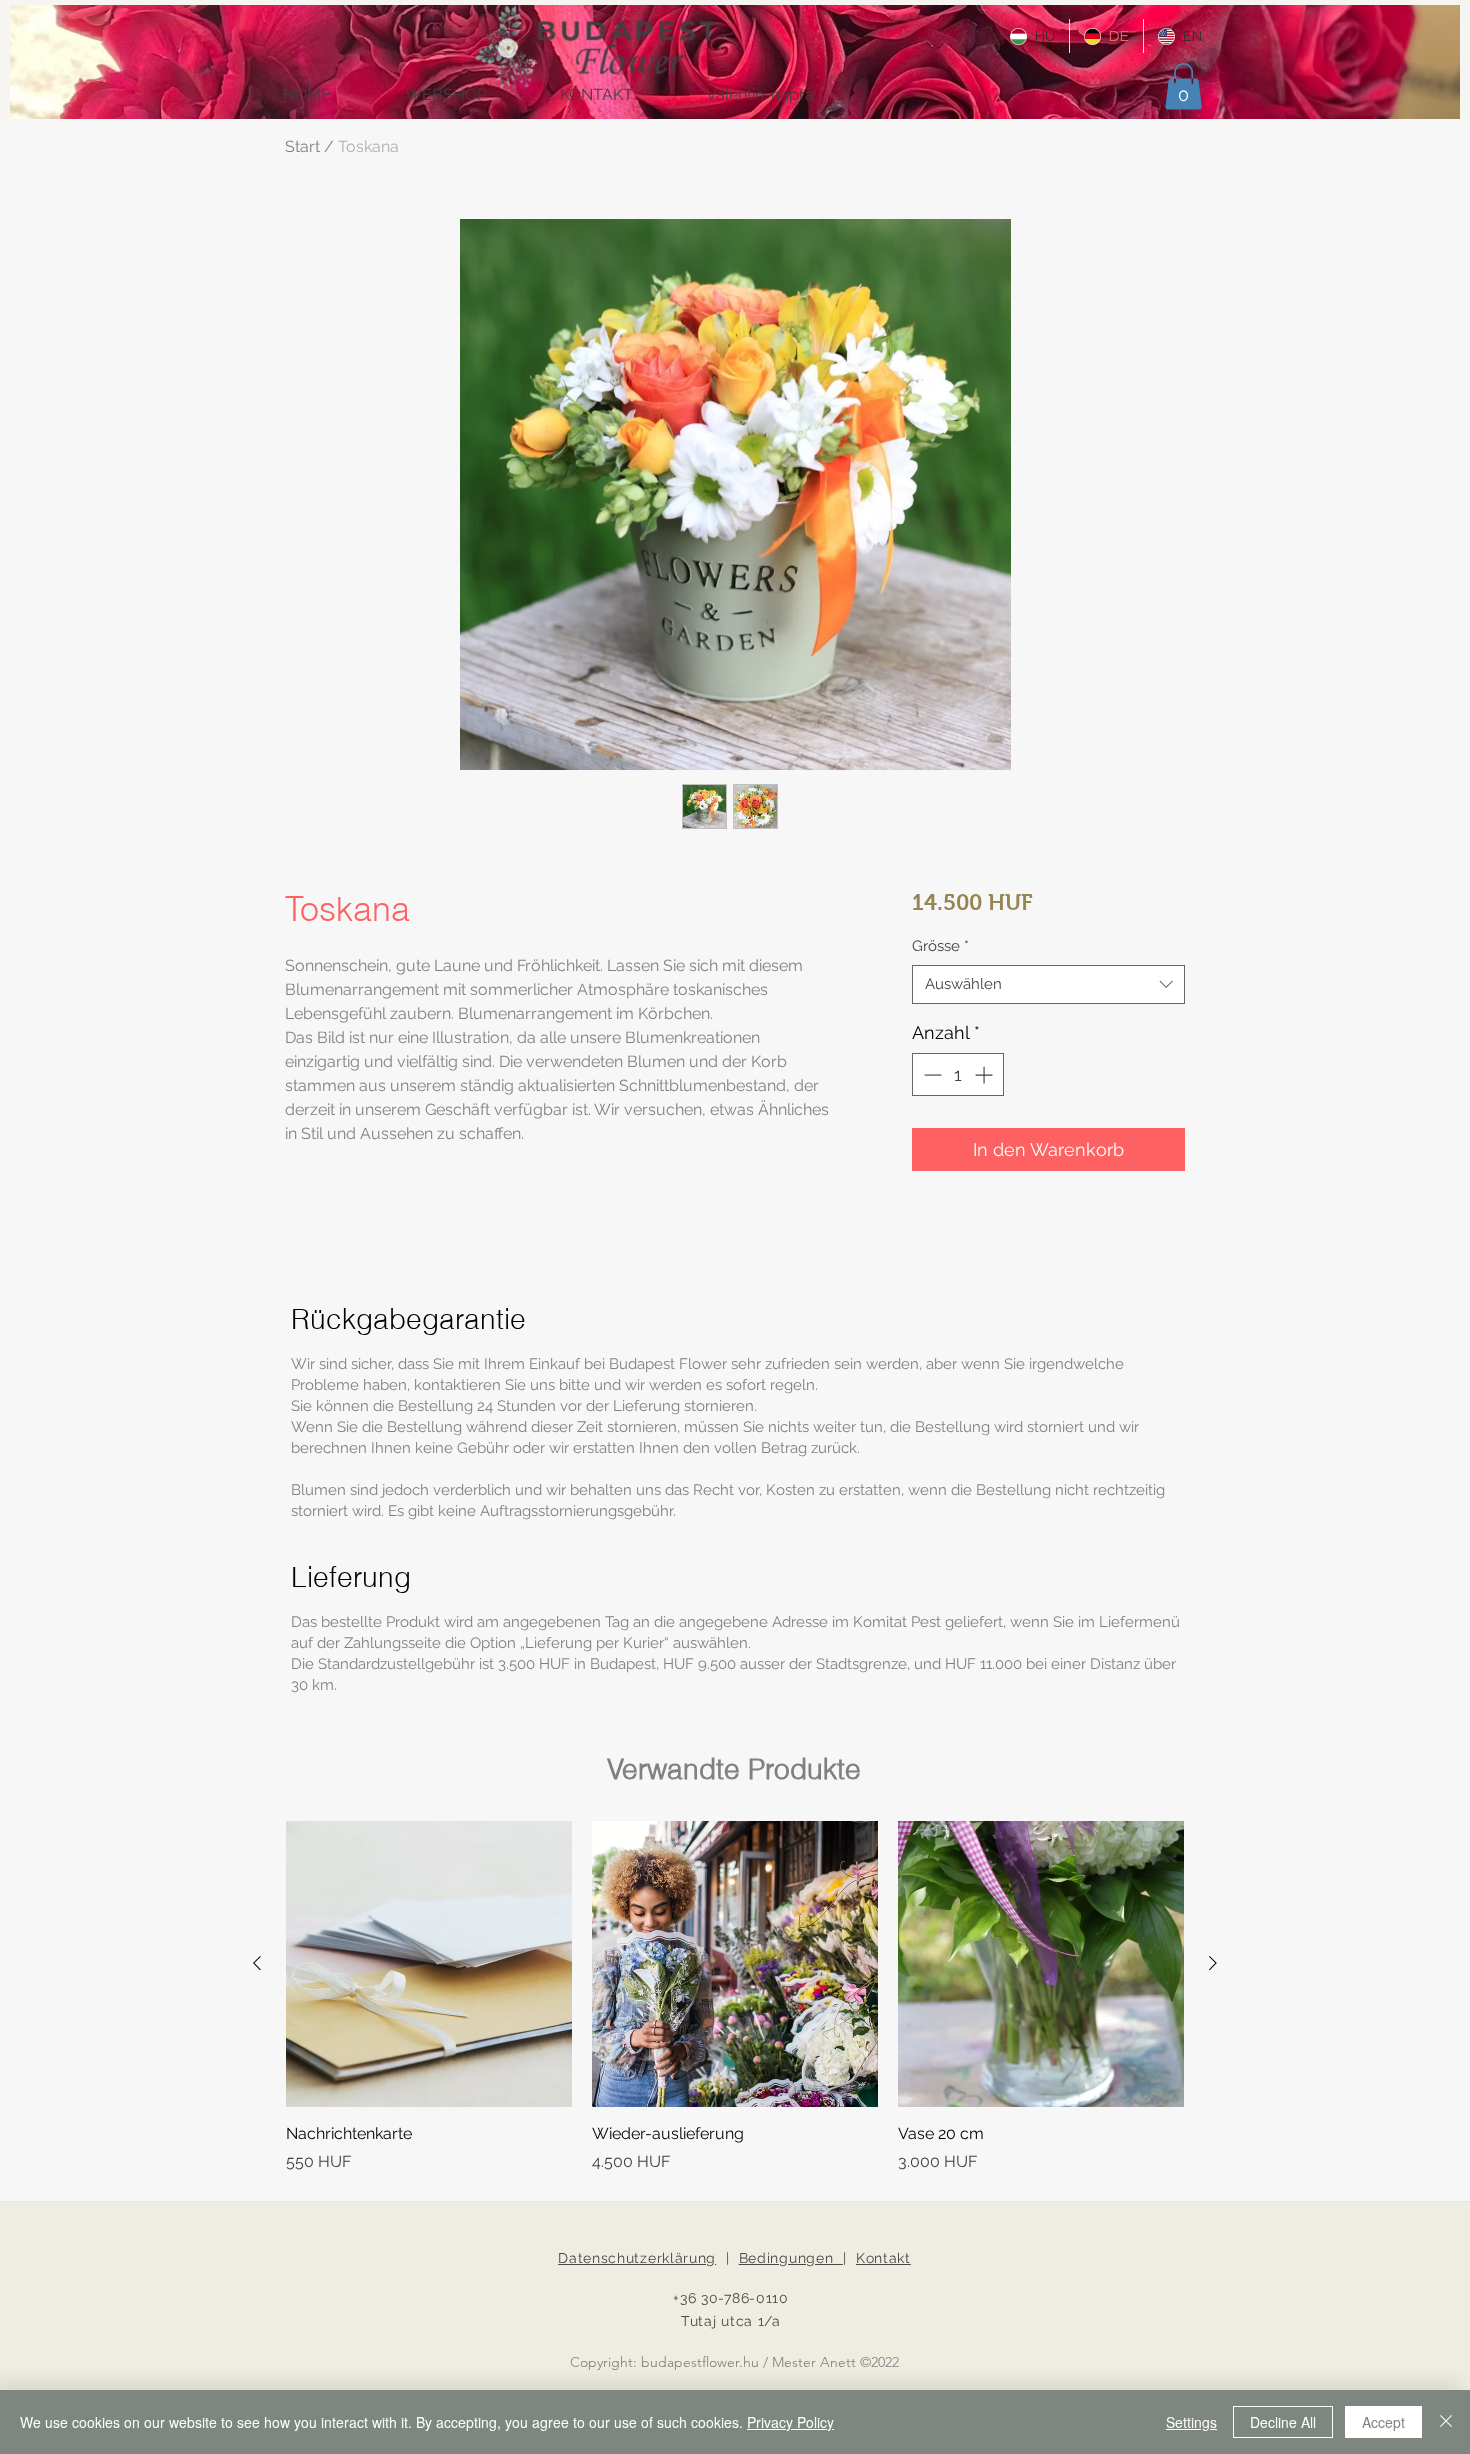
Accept (1383, 2422)
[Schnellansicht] (429, 1964)
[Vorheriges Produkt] (257, 1963)
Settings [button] (1191, 2422)
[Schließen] (1446, 2422)
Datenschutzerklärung (637, 2258)
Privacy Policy (790, 2422)
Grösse (940, 946)
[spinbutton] (958, 1074)
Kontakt (883, 2258)
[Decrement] (930, 1074)
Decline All (1283, 2422)
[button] (1183, 86)
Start (302, 146)
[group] (735, 1997)
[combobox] (1048, 984)
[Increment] (985, 1074)
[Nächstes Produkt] (1213, 1963)
